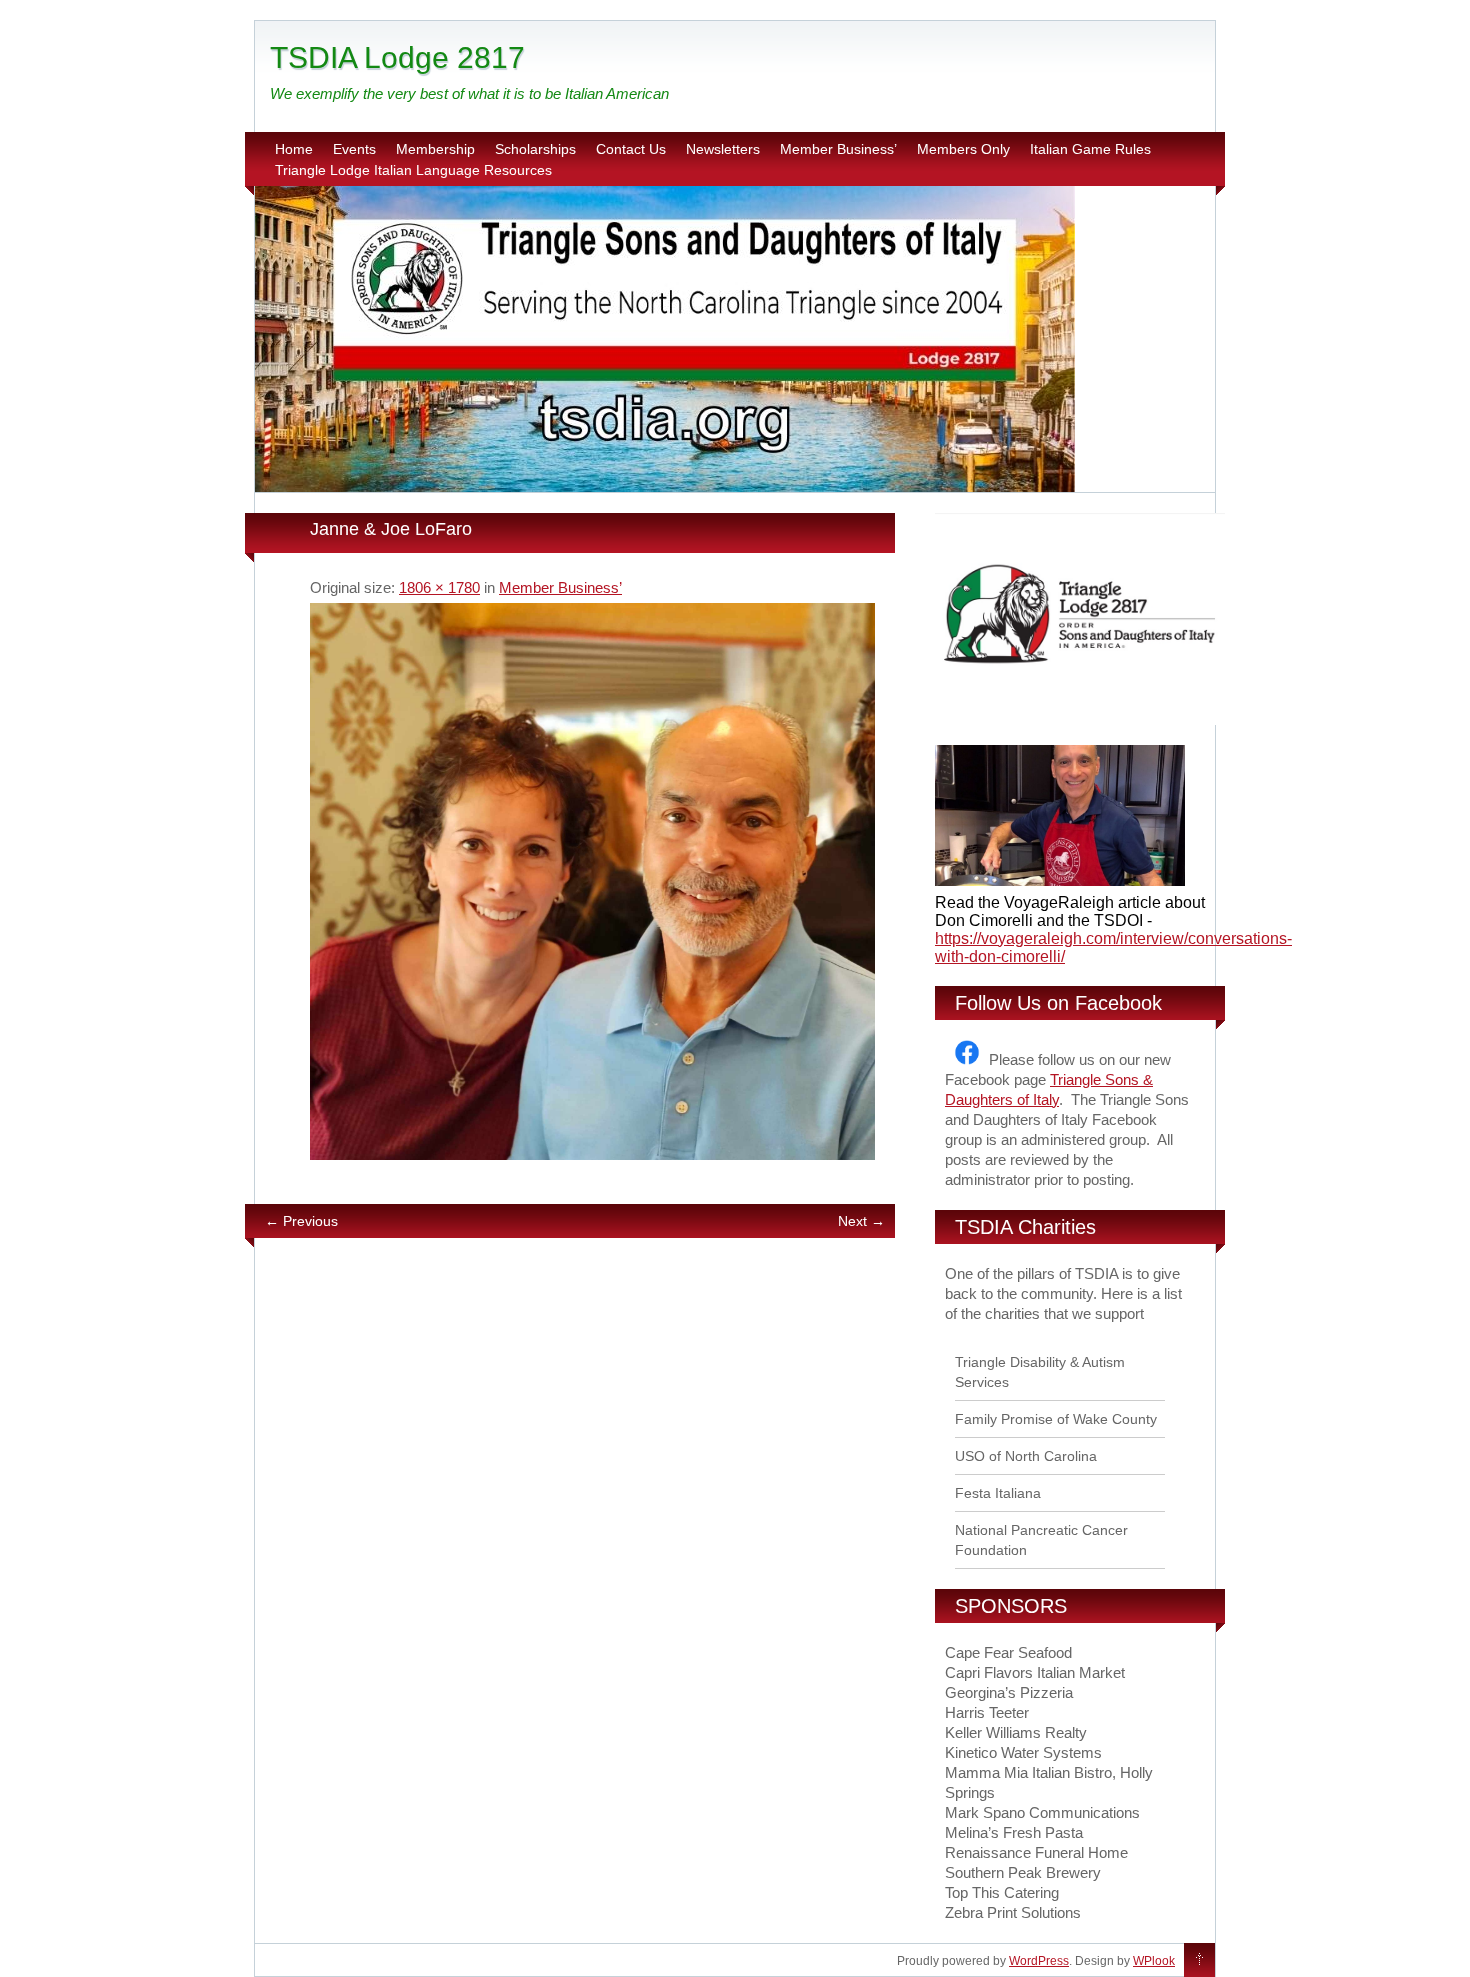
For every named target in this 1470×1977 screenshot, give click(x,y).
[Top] (1199, 1961)
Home (294, 149)
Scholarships (535, 149)
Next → (861, 1221)
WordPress (1039, 1961)
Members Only (963, 149)
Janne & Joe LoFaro (391, 529)
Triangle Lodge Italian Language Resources (413, 170)
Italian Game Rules (1090, 149)
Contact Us (631, 149)
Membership (435, 149)
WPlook (1154, 1961)
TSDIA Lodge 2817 (397, 57)
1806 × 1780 (439, 587)
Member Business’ (838, 149)
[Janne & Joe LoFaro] (592, 881)
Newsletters (723, 149)
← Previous (301, 1221)
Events (354, 149)
